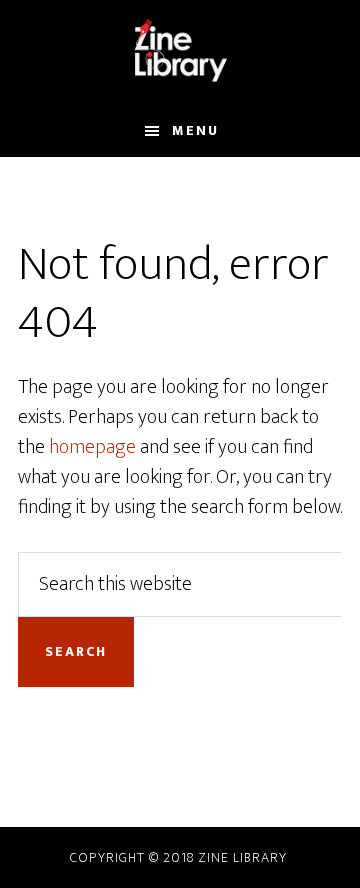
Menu (195, 130)
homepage (92, 447)
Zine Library (242, 857)
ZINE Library (180, 53)
